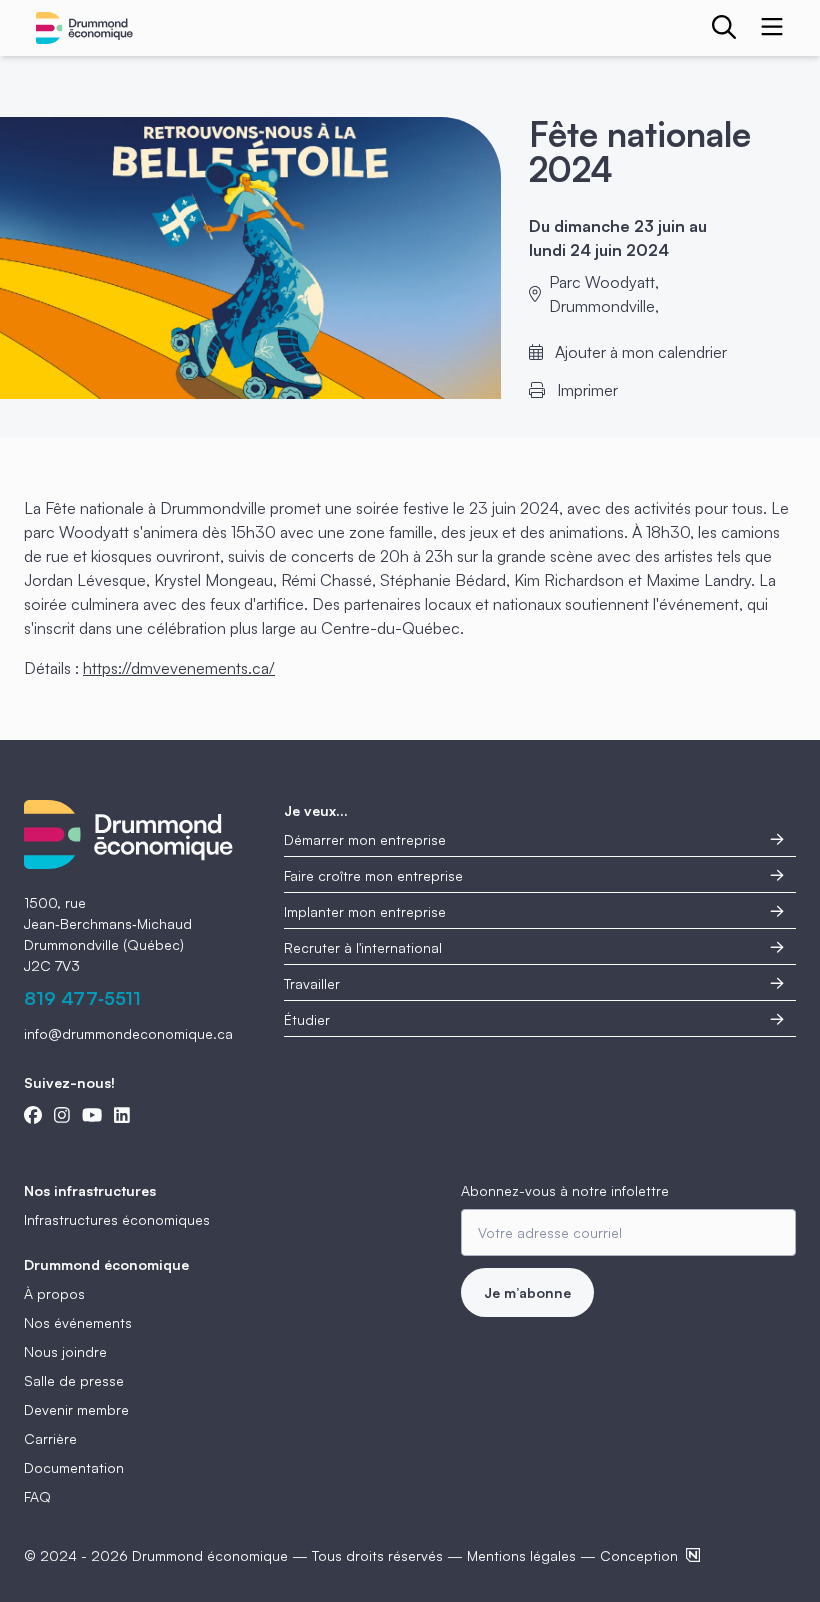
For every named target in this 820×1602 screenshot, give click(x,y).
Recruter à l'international (363, 947)
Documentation (74, 1467)
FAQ (37, 1496)
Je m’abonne (527, 1292)
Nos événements (78, 1322)
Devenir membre (76, 1409)
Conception (639, 1555)
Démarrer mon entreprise (365, 839)
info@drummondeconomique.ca (128, 1033)
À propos (54, 1293)
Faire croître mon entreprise (373, 875)
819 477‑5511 (82, 997)
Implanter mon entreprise (365, 911)
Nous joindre (65, 1351)
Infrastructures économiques (117, 1219)
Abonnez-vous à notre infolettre (565, 1190)
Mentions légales (521, 1555)
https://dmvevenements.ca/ (179, 668)
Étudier (307, 1019)
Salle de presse (74, 1380)
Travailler (312, 983)
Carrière (50, 1438)
